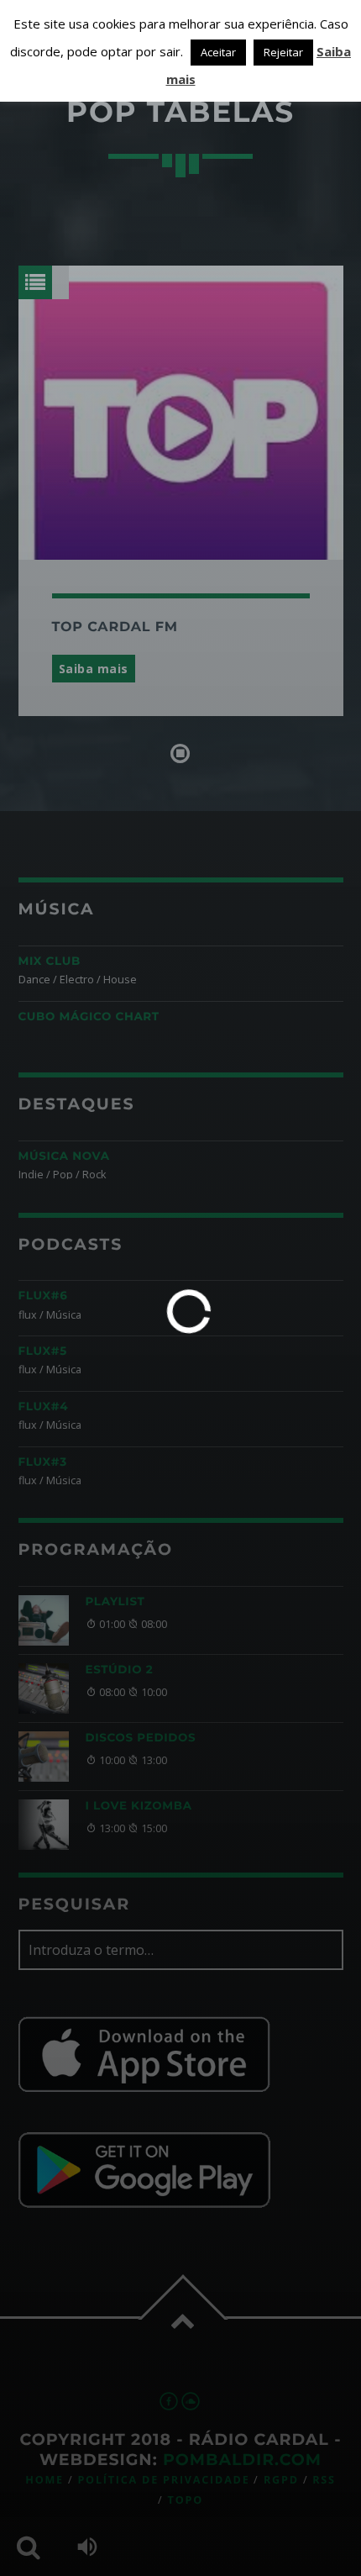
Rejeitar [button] (283, 52)
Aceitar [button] (218, 52)
